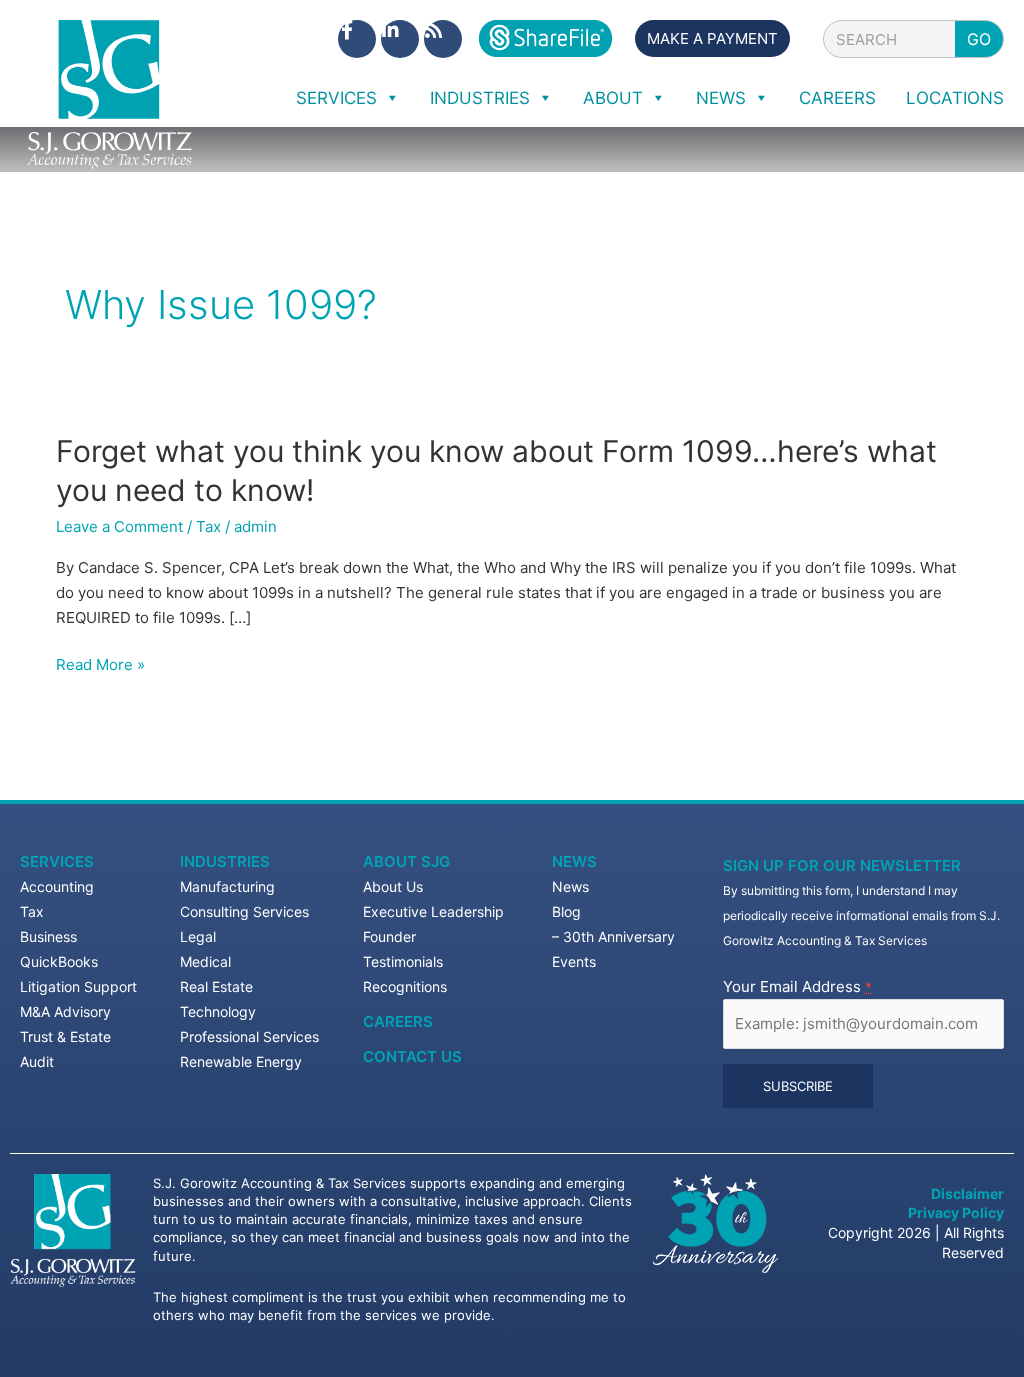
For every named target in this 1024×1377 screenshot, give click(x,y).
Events (574, 961)
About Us (393, 886)
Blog (566, 911)
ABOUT (613, 98)
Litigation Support (78, 986)
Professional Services (249, 1036)
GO (979, 39)
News (574, 861)
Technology (218, 1011)
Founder (389, 936)
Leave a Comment (119, 526)
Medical (205, 961)
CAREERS (837, 98)
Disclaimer (967, 1193)
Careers (398, 1021)
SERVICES (336, 98)
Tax (208, 526)
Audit (37, 1061)
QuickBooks (59, 961)
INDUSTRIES (480, 98)
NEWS (721, 98)
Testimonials (403, 961)
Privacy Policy (956, 1212)
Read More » (100, 665)
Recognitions (405, 986)
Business (48, 936)
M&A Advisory (65, 1011)
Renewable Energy (241, 1061)
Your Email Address (797, 986)
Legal (198, 936)
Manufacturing (227, 886)
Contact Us (412, 1056)
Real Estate (216, 986)
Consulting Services (244, 911)
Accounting (57, 886)
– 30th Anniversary (613, 936)
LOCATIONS (955, 98)
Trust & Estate (65, 1036)
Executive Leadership (433, 911)
